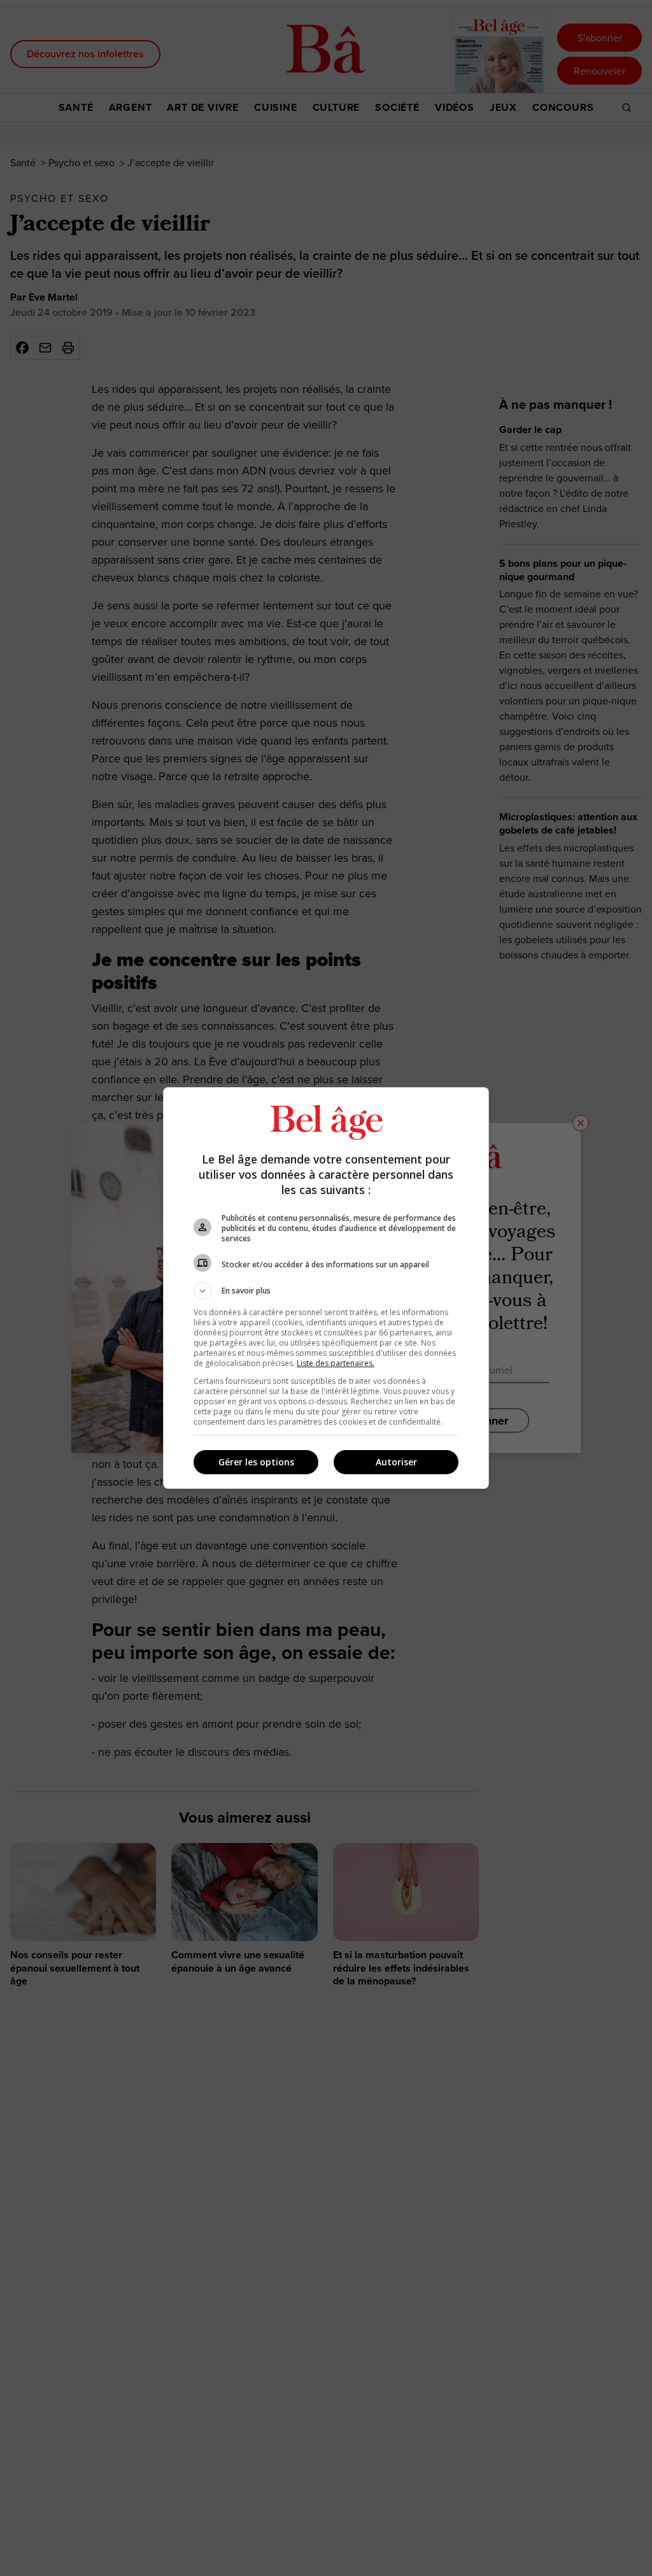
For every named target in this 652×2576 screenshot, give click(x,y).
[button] (326, 1291)
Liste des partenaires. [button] (336, 1363)
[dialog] (326, 1288)
